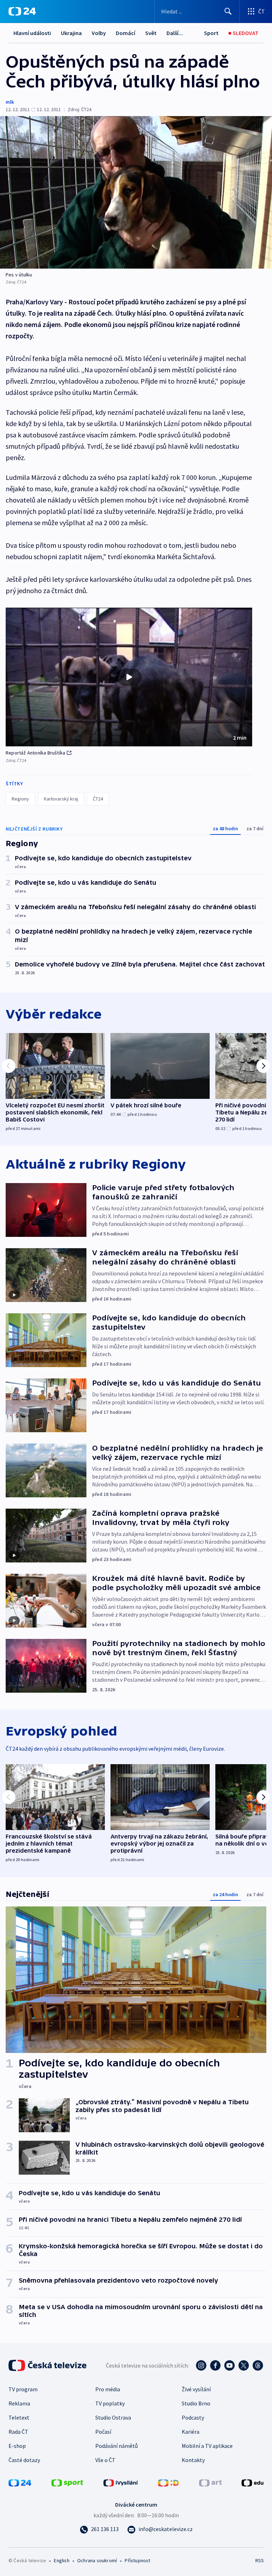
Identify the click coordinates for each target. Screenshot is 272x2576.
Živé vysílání (196, 2389)
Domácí (126, 33)
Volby (99, 33)
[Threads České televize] (258, 2365)
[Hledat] (228, 11)
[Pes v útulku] (136, 192)
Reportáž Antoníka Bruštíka (35, 753)
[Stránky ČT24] (20, 2482)
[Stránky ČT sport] (67, 2482)
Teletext (19, 2417)
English (61, 2560)
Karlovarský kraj (61, 799)
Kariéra (191, 2432)
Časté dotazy (24, 2460)
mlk (10, 102)
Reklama (19, 2403)
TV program (23, 2389)
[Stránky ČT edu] (253, 2482)
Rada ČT (18, 2432)
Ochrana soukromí (97, 2560)
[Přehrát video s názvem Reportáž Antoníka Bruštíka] (129, 677)
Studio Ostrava (113, 2417)
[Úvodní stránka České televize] (48, 2365)
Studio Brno (196, 2403)
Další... (175, 33)
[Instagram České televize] (201, 2365)
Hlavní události (32, 33)
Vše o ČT (105, 2460)
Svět (151, 33)
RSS (259, 2560)
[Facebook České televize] (215, 2365)
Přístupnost (137, 2560)
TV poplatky (110, 2403)
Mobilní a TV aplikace (207, 2446)
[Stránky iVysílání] (121, 2482)
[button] (129, 677)
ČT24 (98, 799)
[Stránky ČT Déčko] (168, 2482)
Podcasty (193, 2417)
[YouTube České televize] (229, 2365)
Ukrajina (71, 33)
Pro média (108, 2389)
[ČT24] (22, 11)
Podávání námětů (117, 2446)
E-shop (17, 2446)
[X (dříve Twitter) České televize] (244, 2365)
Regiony (20, 799)
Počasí (103, 2432)
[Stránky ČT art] (210, 2482)
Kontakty (193, 2460)
